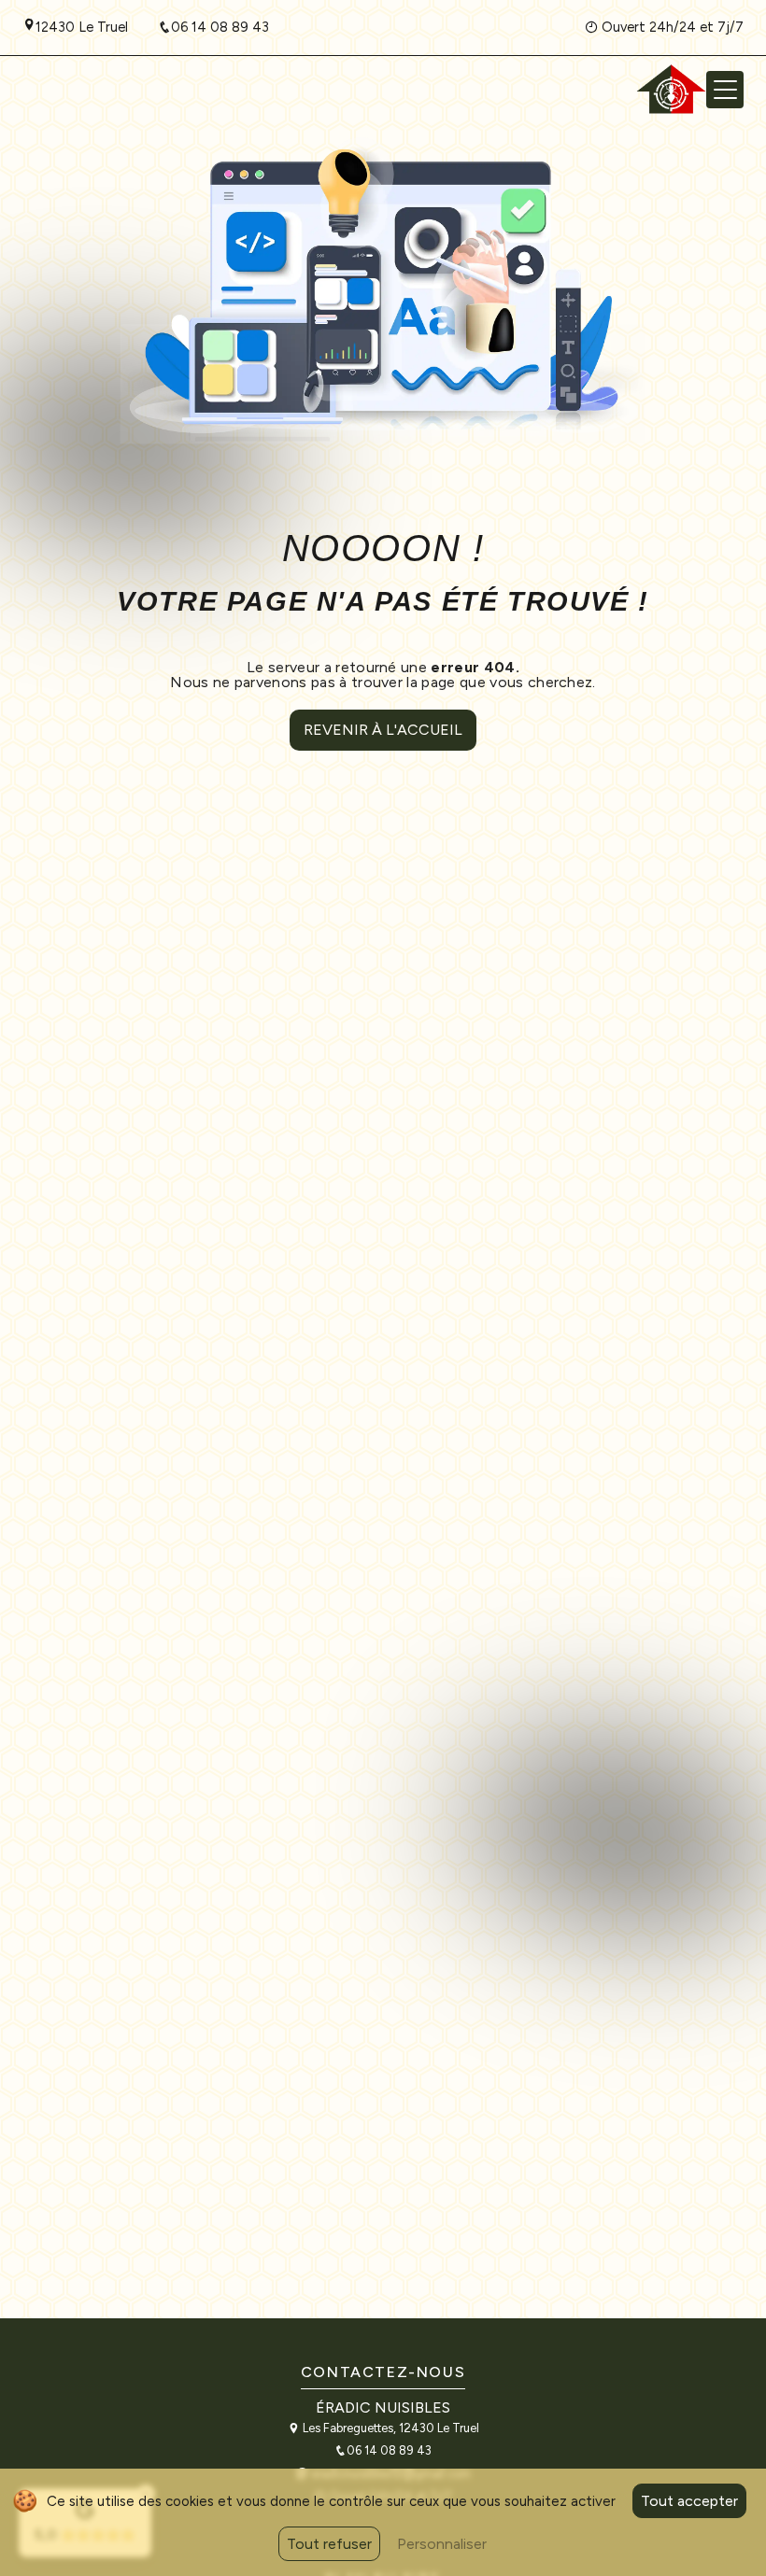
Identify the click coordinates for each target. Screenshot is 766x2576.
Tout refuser (329, 2544)
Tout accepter (689, 2501)
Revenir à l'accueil (383, 730)
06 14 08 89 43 (220, 27)
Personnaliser (442, 2544)
